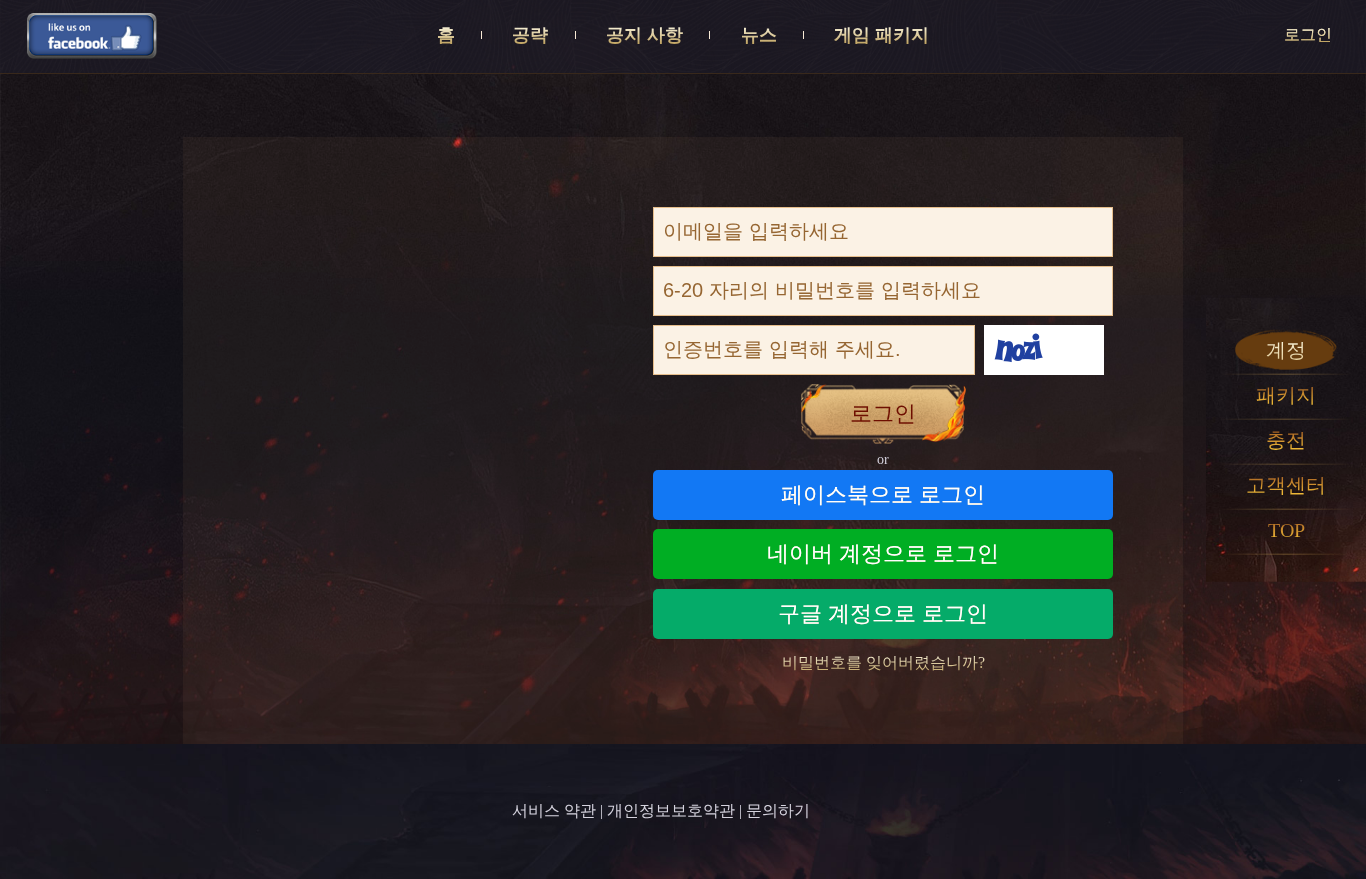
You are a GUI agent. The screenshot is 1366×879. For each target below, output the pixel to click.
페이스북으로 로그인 (883, 494)
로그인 (1308, 34)
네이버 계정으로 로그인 (883, 553)
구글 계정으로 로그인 (883, 613)
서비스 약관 (554, 810)
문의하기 (778, 810)
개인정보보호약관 (671, 810)
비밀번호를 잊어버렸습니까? (883, 662)
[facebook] (92, 34)
